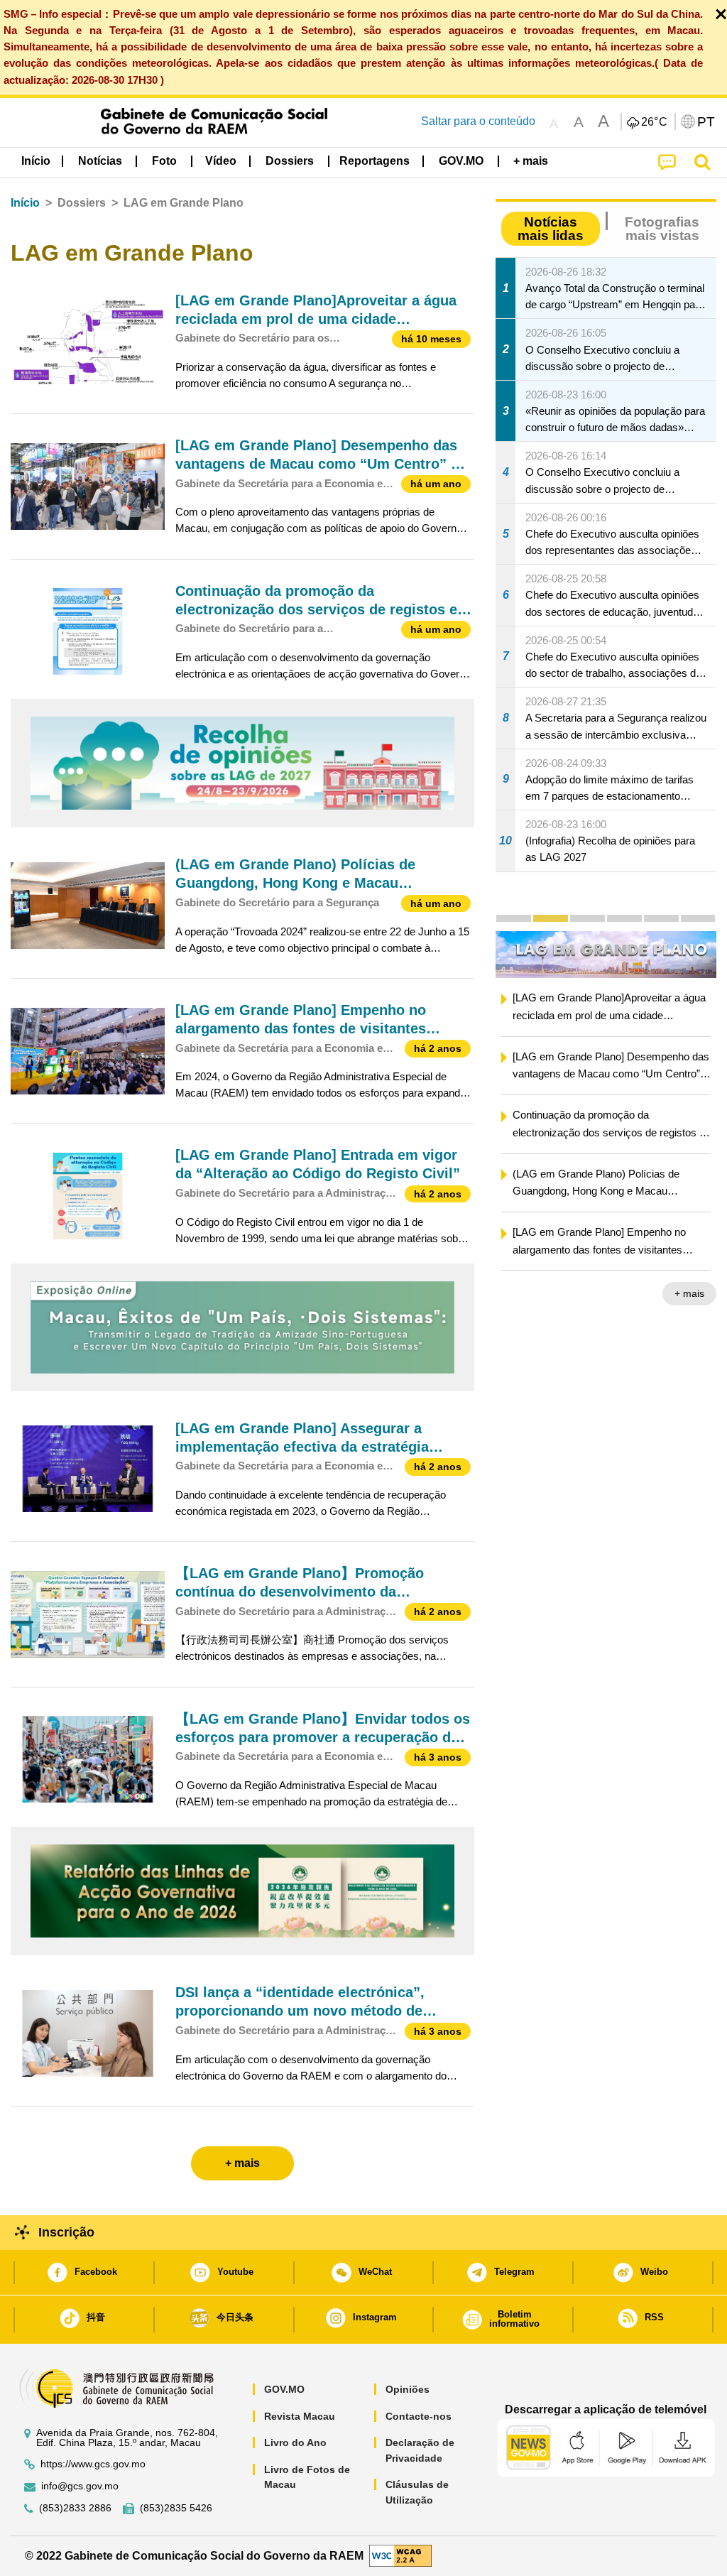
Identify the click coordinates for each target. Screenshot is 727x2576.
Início (25, 203)
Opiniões (408, 2389)
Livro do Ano (295, 2442)
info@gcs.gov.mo (80, 2486)
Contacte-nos (419, 2416)
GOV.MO (284, 2389)
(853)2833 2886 (75, 2508)
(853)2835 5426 (176, 2508)
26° (655, 122)
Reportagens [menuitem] (375, 161)
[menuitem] (100, 161)
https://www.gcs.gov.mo (93, 2464)
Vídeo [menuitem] (221, 161)
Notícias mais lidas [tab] (551, 229)
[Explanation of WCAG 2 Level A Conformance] (400, 2555)
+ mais (689, 1295)
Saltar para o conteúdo (478, 121)
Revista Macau (300, 2416)
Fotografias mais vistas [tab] (662, 229)
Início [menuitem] (36, 161)
